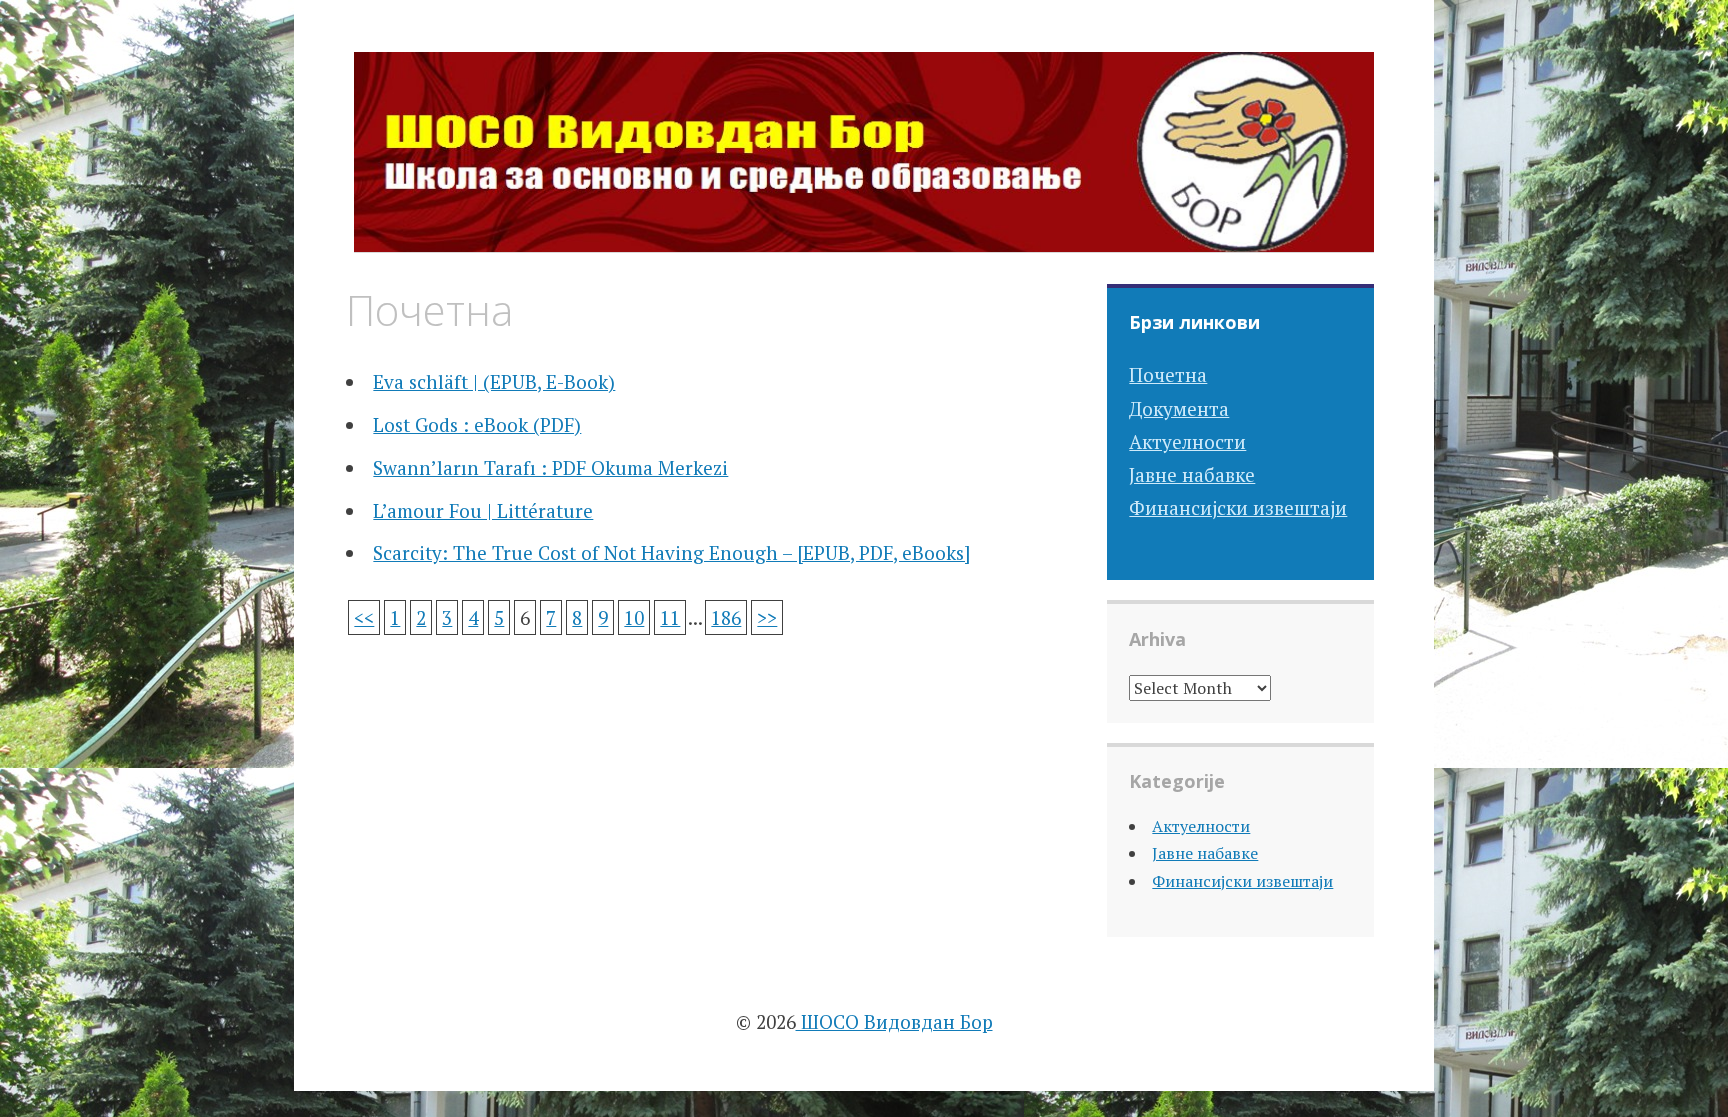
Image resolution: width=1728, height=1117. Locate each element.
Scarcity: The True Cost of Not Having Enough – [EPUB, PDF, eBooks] (671, 552)
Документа (1179, 408)
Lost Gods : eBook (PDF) (477, 424)
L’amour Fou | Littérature (483, 510)
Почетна (1168, 374)
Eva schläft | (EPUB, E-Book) (494, 381)
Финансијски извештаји (1238, 507)
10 (634, 617)
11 (670, 617)
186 (726, 617)
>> (767, 617)
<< (364, 617)
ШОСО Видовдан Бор (894, 1021)
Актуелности (1187, 441)
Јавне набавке (1192, 474)
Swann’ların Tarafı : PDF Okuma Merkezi (550, 467)
